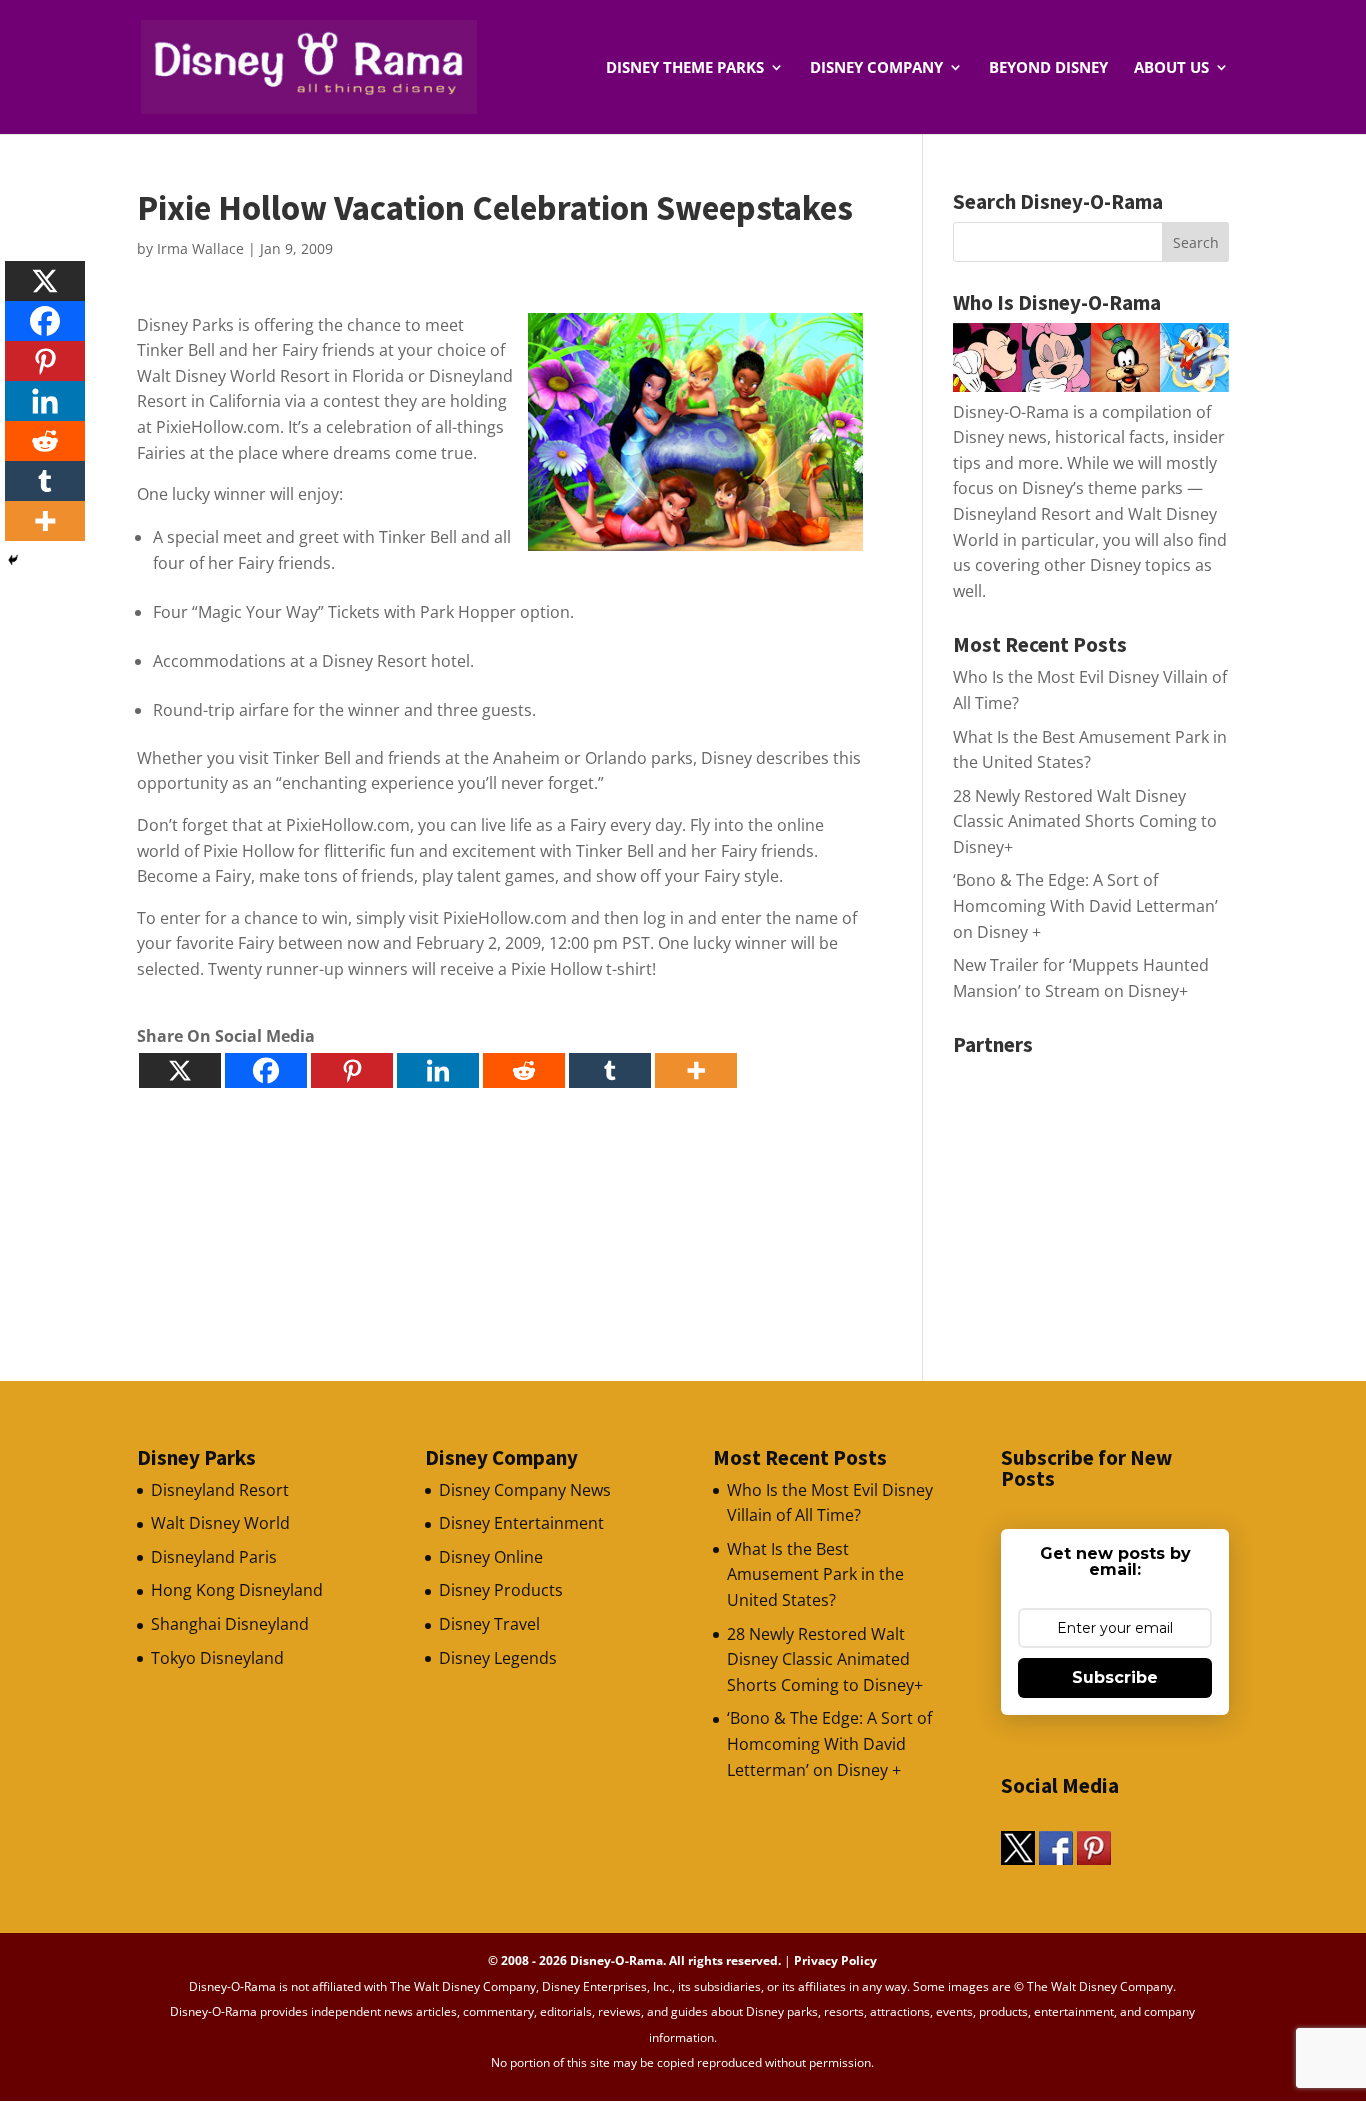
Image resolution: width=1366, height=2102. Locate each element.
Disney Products (501, 1590)
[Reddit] (524, 1070)
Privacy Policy (835, 1960)
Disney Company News (525, 1490)
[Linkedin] (438, 1070)
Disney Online (491, 1557)
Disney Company (876, 68)
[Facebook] (266, 1070)
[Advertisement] (1103, 1190)
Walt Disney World (220, 1523)
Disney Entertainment (521, 1523)
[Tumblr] (610, 1070)
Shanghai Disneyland (230, 1624)
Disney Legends (498, 1658)
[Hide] (13, 560)
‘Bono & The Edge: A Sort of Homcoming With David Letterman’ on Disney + (1085, 905)
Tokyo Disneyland (217, 1658)
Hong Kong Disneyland (237, 1590)
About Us (1171, 68)
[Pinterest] (352, 1070)
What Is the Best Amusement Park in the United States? (815, 1574)
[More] (696, 1070)
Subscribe (1115, 1677)
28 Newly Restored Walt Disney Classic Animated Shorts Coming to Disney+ (1085, 821)
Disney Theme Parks (685, 68)
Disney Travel (489, 1624)
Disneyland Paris (214, 1557)
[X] (180, 1070)
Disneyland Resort (220, 1490)
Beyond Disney (1048, 68)
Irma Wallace (200, 248)
